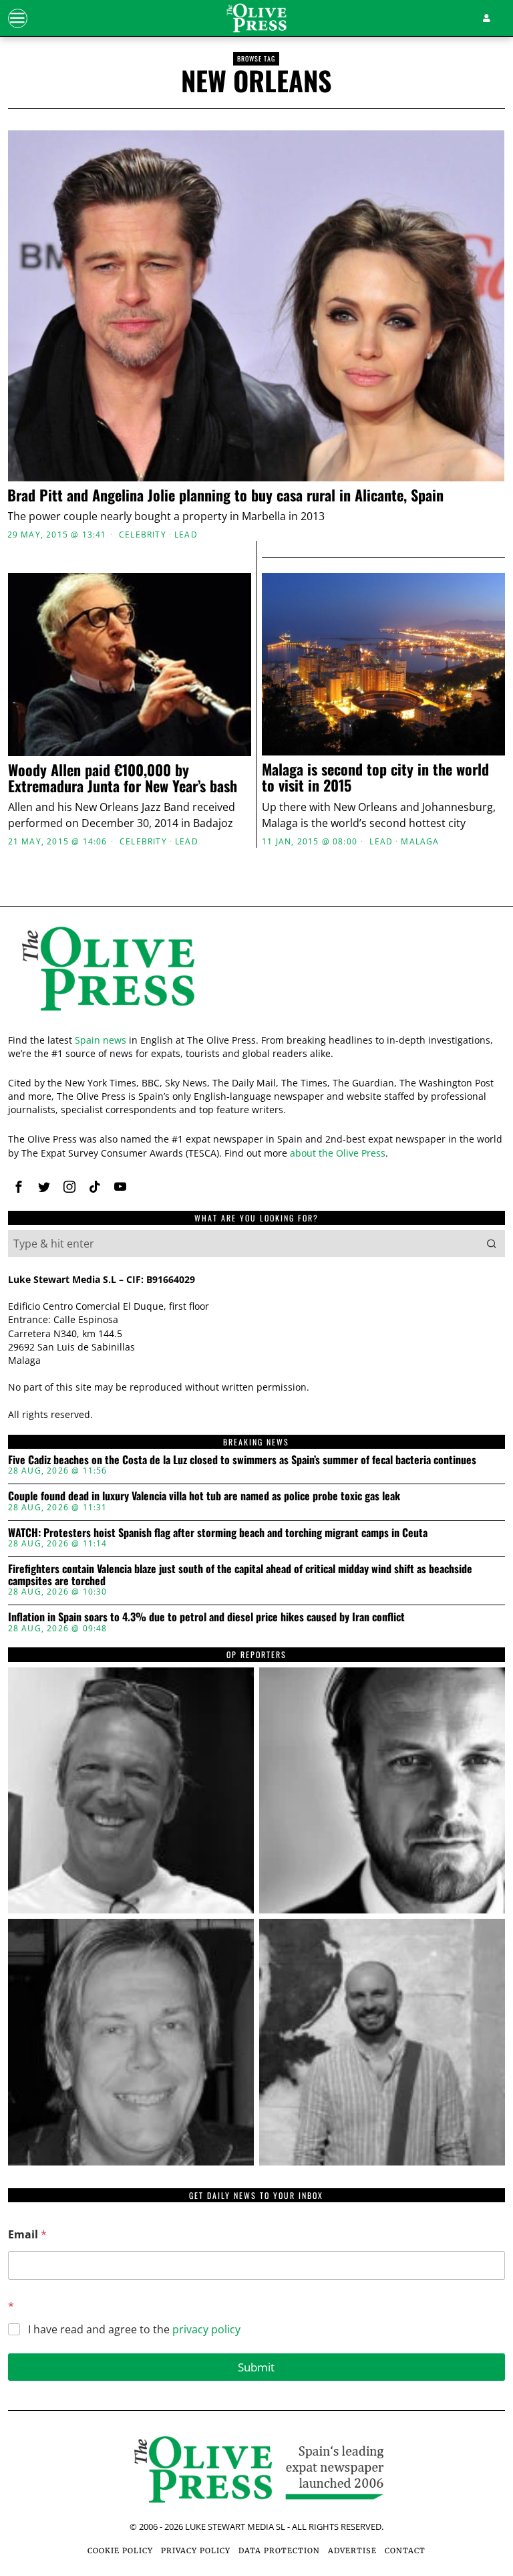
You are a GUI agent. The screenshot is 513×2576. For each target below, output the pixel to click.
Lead (186, 535)
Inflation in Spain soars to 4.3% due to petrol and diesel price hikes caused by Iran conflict (206, 1617)
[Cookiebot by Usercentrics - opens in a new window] (439, 1131)
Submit (256, 2367)
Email (27, 2235)
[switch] (193, 1363)
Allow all (419, 1427)
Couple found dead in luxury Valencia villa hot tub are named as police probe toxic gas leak (204, 1496)
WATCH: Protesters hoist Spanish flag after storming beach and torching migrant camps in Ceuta (218, 1533)
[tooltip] (131, 1790)
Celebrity (143, 535)
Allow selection (257, 1427)
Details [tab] (257, 1168)
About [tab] (424, 1168)
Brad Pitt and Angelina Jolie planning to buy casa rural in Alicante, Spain (225, 495)
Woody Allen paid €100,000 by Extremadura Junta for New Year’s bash (123, 778)
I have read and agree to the (134, 2330)
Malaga (420, 842)
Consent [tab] (89, 1168)
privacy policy (206, 2329)
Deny (94, 1427)
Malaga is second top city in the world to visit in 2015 (375, 777)
